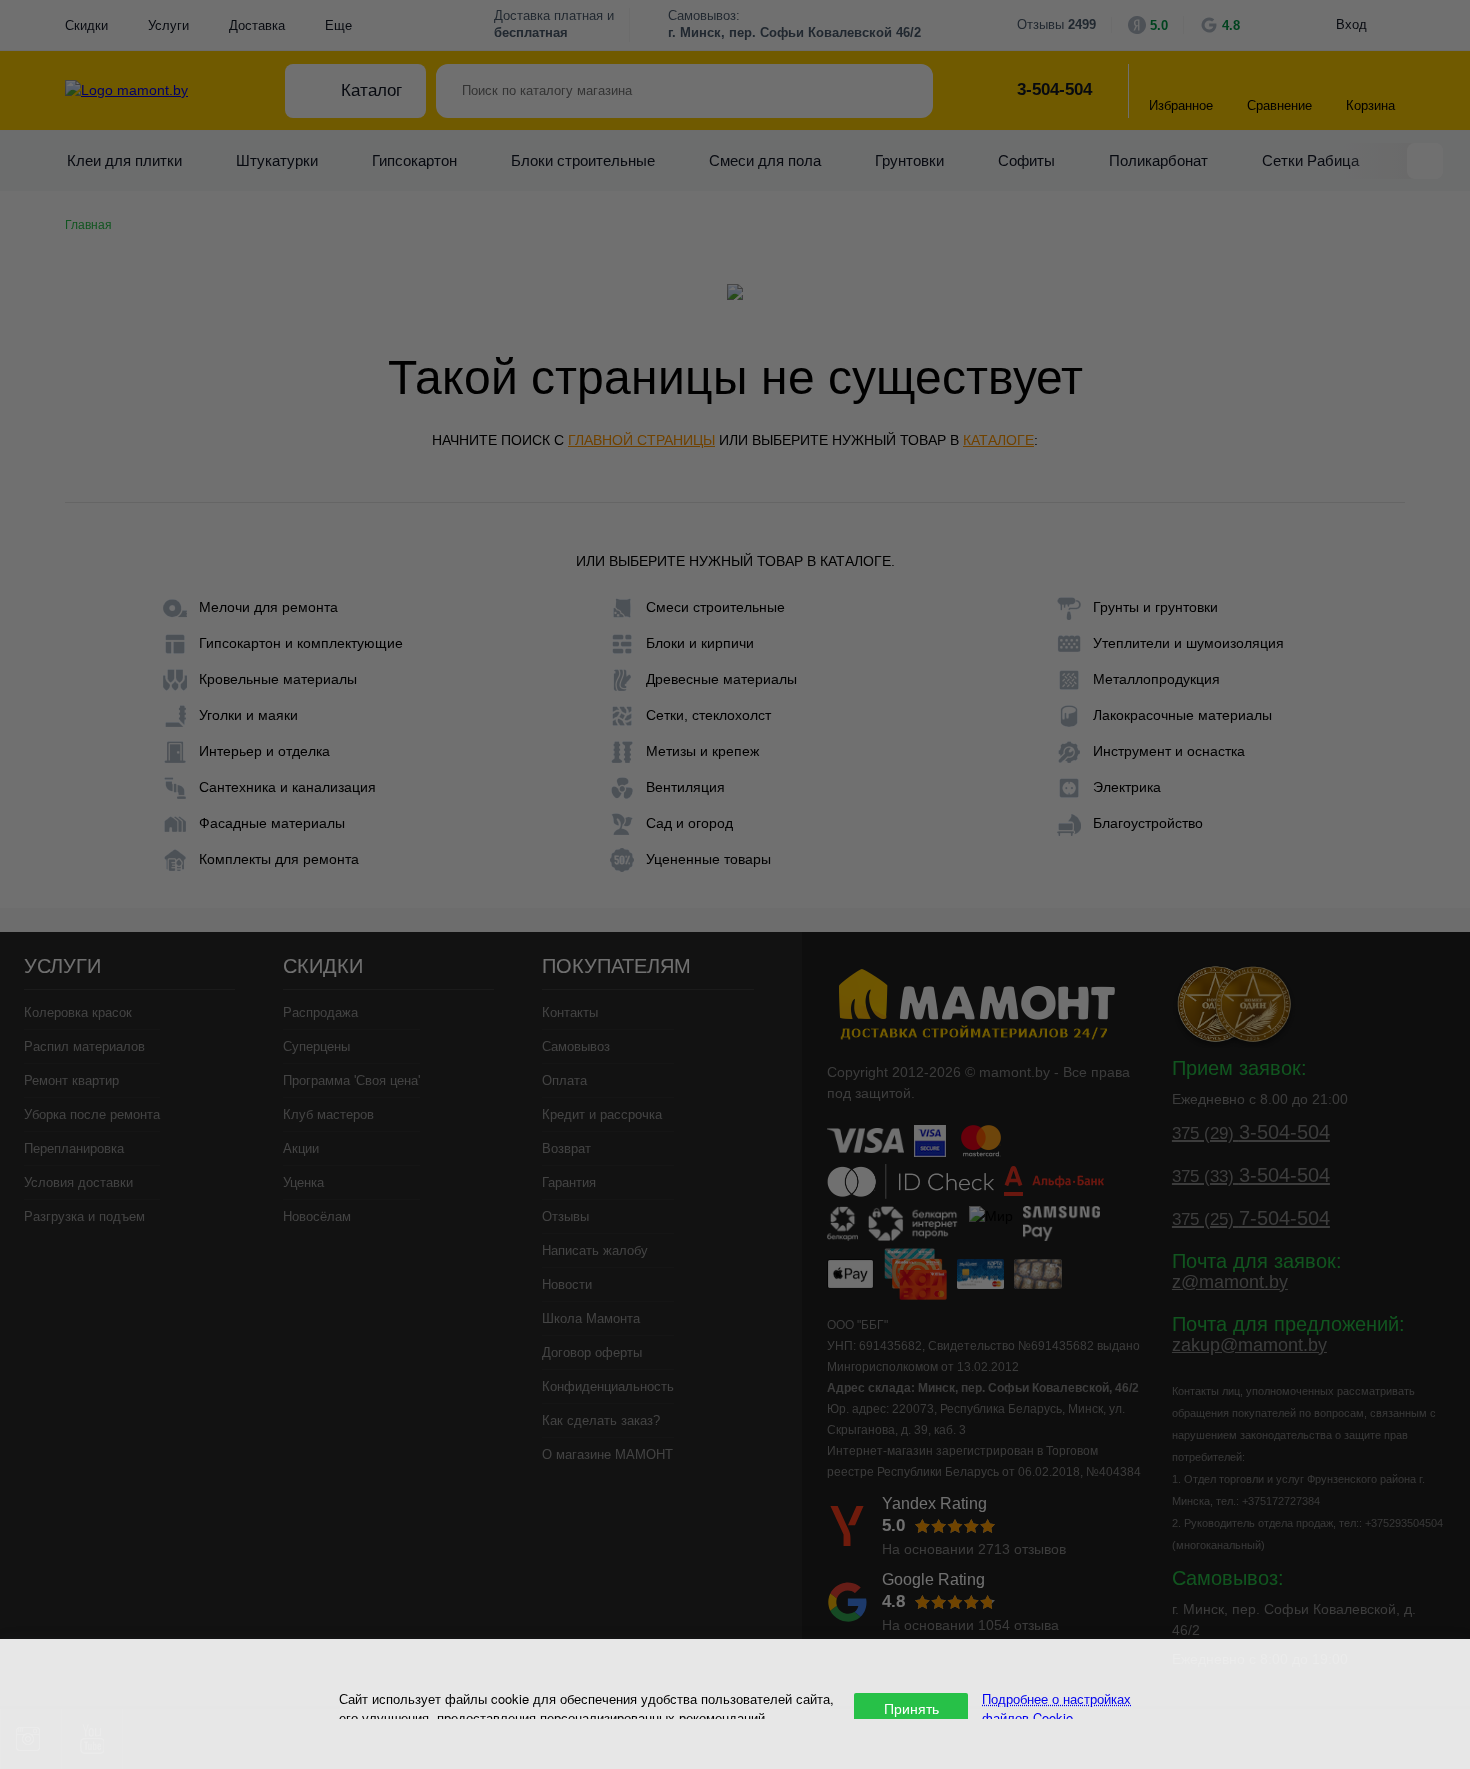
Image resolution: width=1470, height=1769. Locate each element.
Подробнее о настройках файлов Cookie (1056, 1708)
